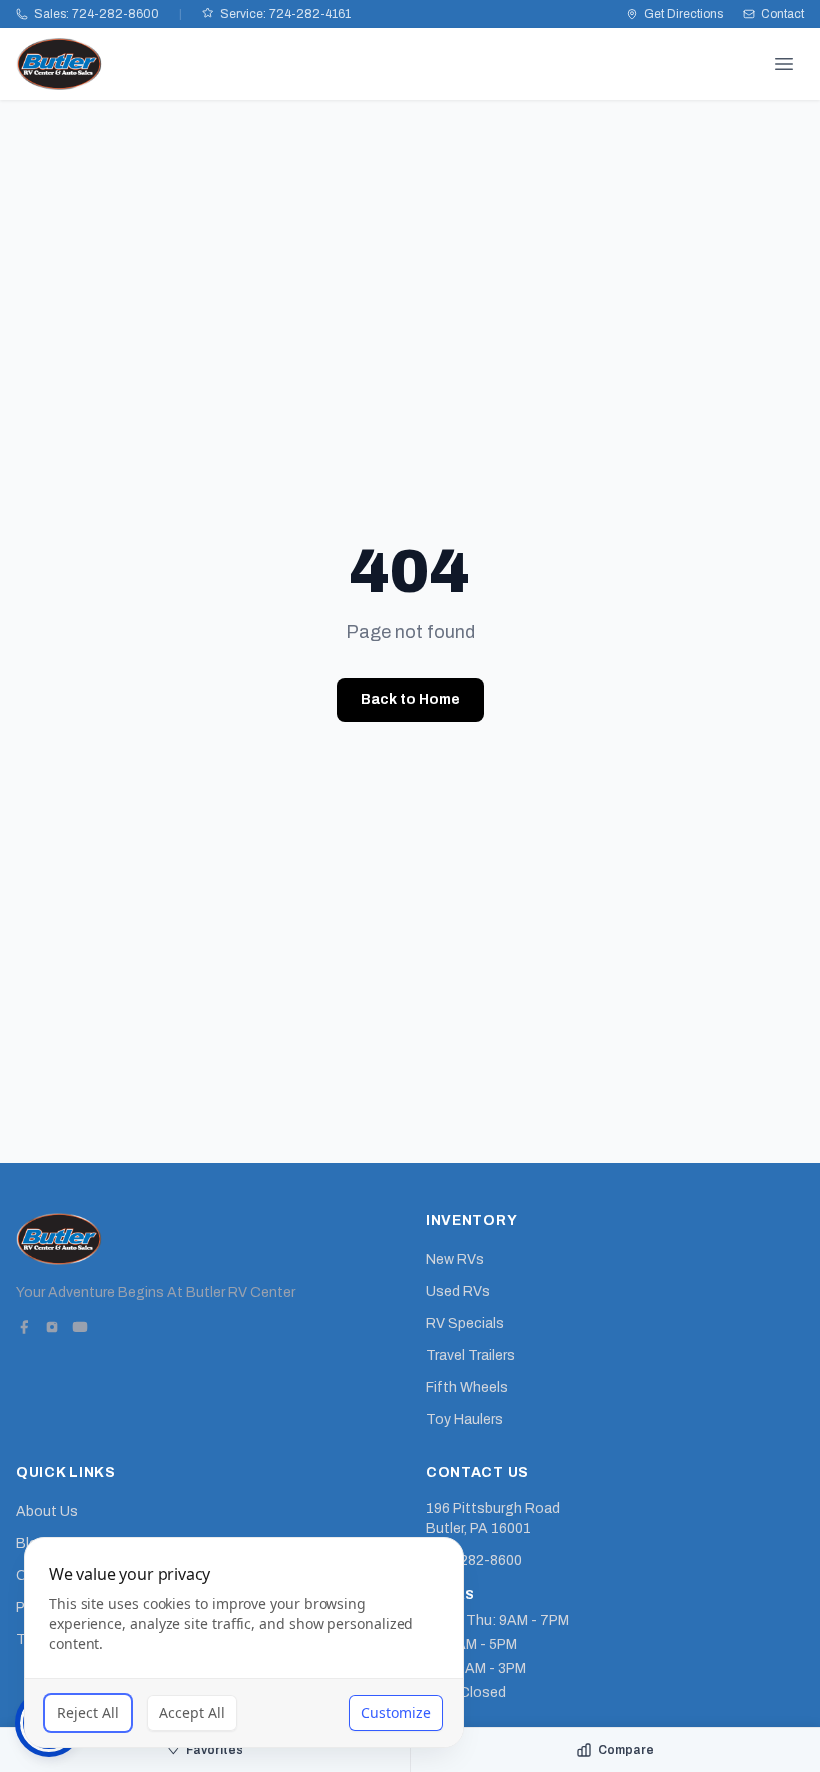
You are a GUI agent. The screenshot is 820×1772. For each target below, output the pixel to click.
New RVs (455, 1259)
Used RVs (458, 1291)
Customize (396, 1712)
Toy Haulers (464, 1419)
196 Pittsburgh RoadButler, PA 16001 (493, 1518)
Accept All (192, 1712)
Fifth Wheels (467, 1387)
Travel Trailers (470, 1355)
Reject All (88, 1712)
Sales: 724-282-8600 (96, 14)
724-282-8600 (474, 1560)
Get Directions (683, 14)
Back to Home (410, 699)
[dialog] (244, 1642)
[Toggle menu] (784, 64)
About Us (47, 1511)
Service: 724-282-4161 (285, 14)
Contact (782, 14)
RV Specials (465, 1323)
